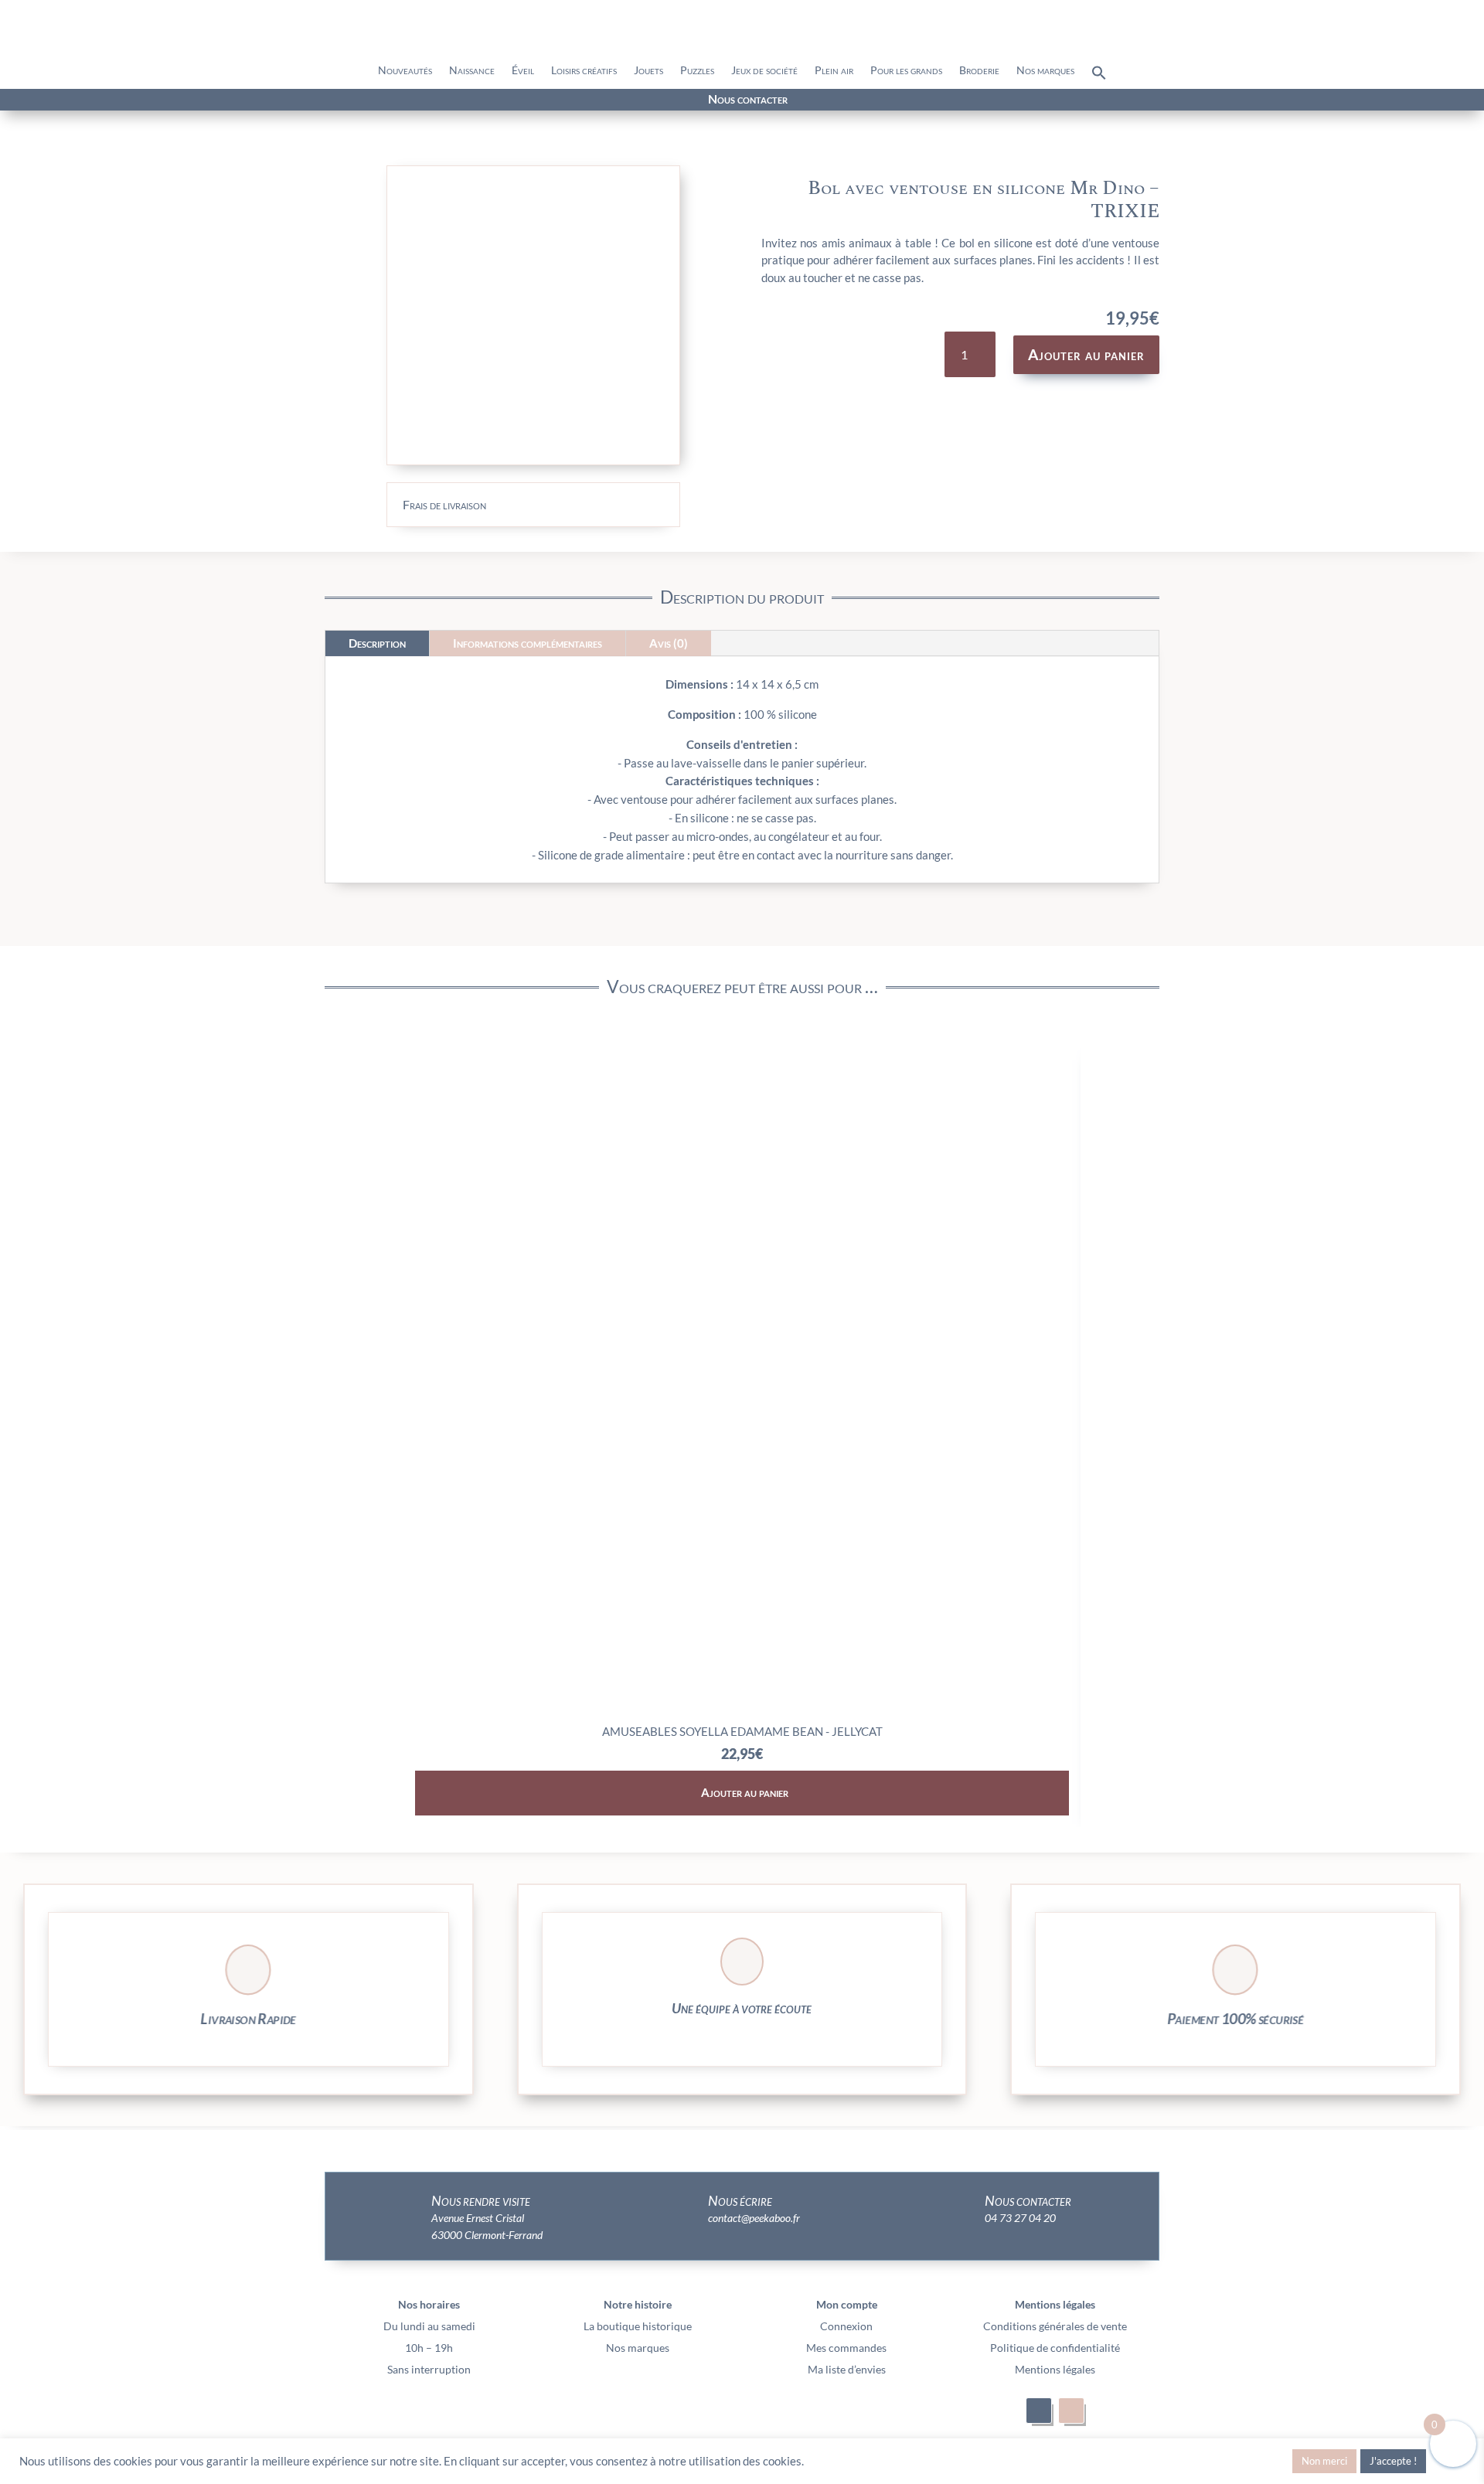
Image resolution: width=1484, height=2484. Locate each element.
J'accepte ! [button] (1393, 2461)
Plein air (834, 71)
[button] (1099, 77)
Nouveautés (405, 71)
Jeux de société (764, 71)
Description (377, 643)
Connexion (846, 2326)
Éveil (523, 71)
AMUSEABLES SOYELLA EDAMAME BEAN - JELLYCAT (742, 1731)
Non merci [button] (1324, 2461)
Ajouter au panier (1086, 354)
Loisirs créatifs (584, 71)
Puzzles (697, 71)
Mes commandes (846, 2348)
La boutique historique (638, 2326)
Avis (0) (669, 643)
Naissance (472, 71)
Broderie (979, 71)
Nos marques (1045, 71)
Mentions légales (1055, 2369)
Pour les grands (906, 71)
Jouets (648, 71)
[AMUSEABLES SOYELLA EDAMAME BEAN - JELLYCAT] (742, 1711)
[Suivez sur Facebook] (233, 100)
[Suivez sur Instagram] (261, 100)
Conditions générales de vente (1055, 2326)
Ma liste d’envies (847, 2369)
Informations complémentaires (528, 643)
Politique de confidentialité (1055, 2348)
